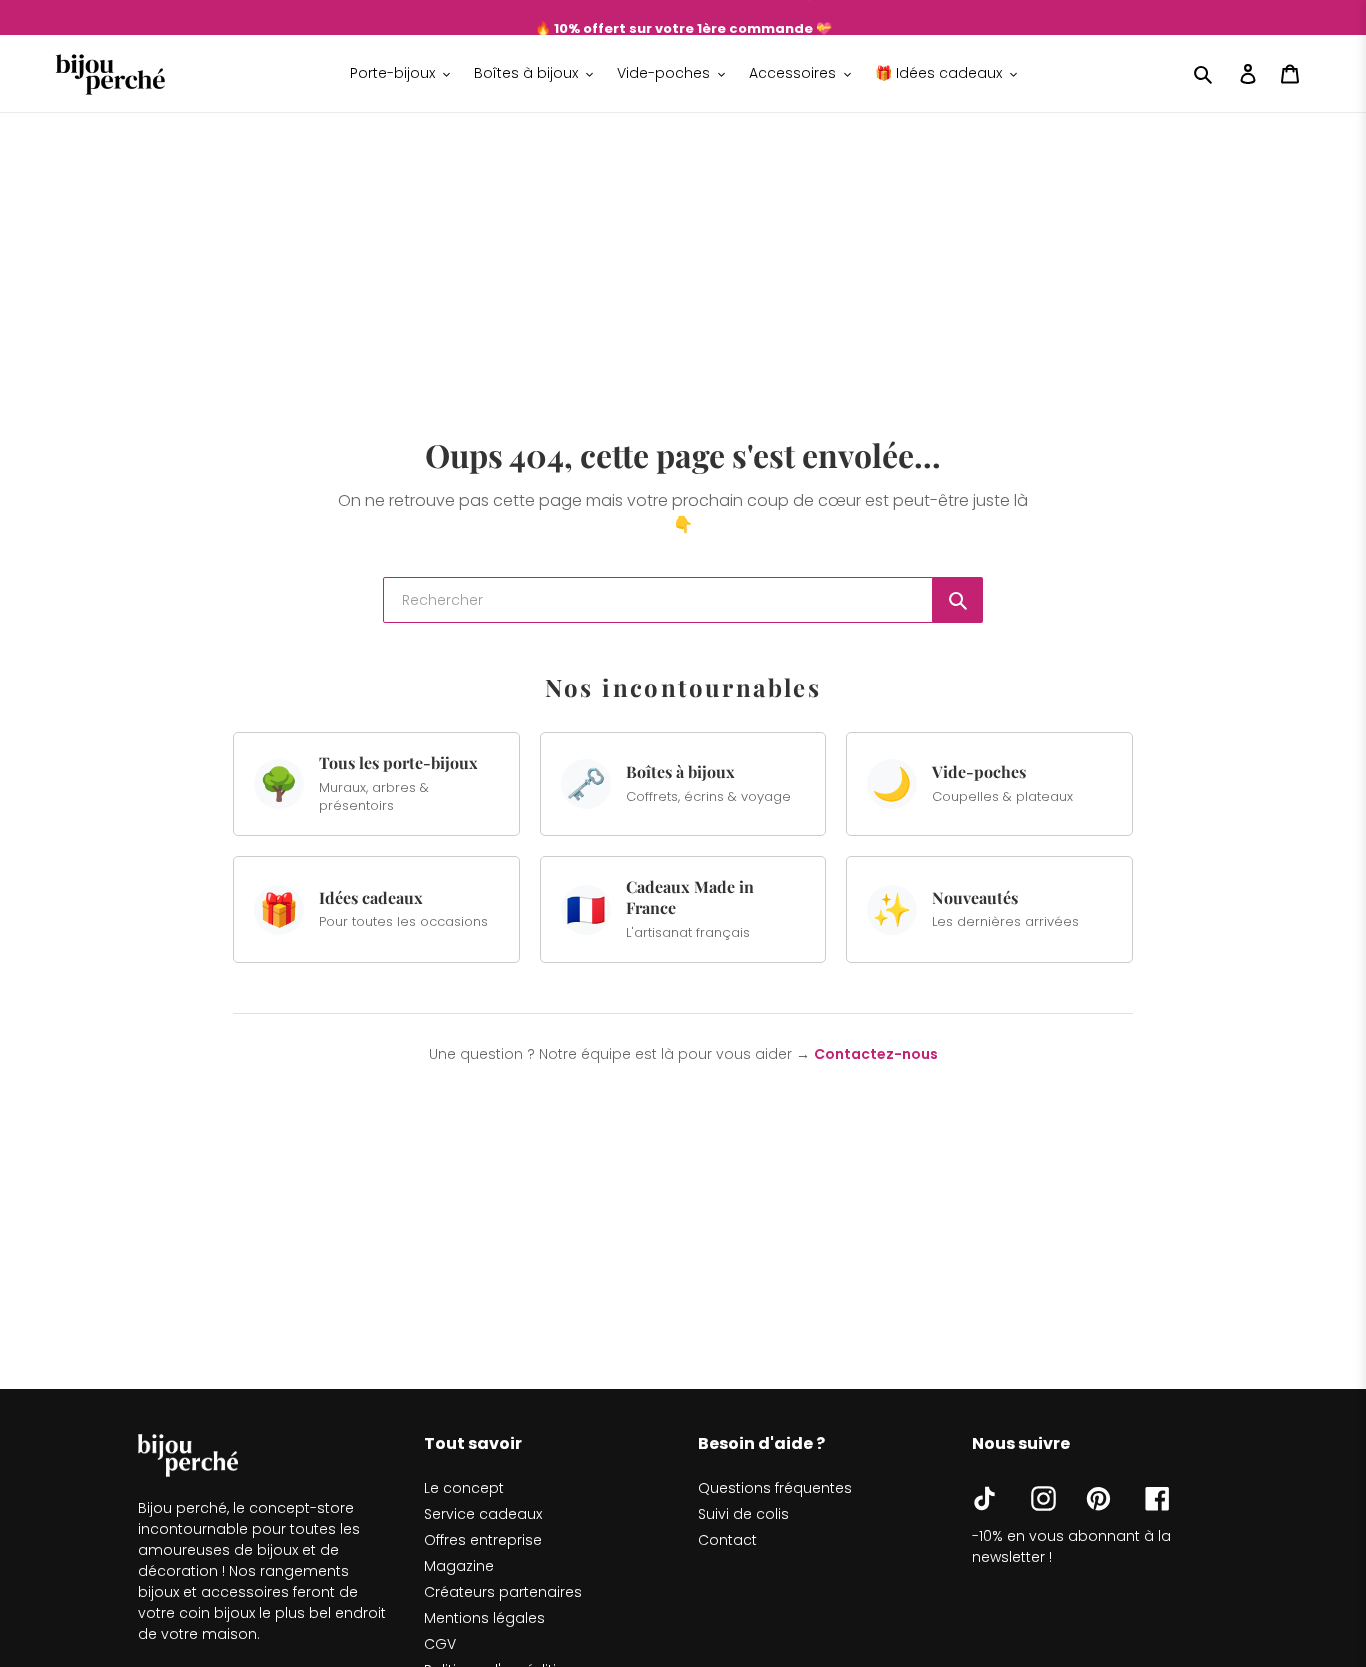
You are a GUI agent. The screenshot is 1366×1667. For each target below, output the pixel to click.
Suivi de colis (743, 1514)
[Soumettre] (958, 600)
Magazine (459, 1566)
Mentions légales (484, 1618)
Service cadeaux (483, 1514)
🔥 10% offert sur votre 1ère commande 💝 (683, 17)
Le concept (464, 1488)
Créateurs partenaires (503, 1592)
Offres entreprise (483, 1540)
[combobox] (658, 600)
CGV (440, 1644)
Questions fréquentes (775, 1488)
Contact (727, 1540)
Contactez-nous (876, 1054)
